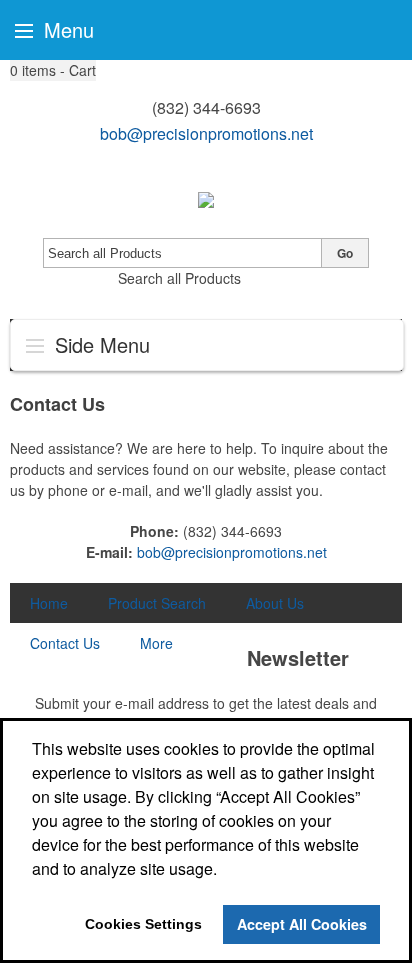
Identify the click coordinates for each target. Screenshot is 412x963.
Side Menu (99, 344)
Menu (66, 29)
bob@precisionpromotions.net (206, 133)
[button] (53, 70)
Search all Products (179, 278)
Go (345, 253)
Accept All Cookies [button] (302, 924)
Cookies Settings (143, 924)
